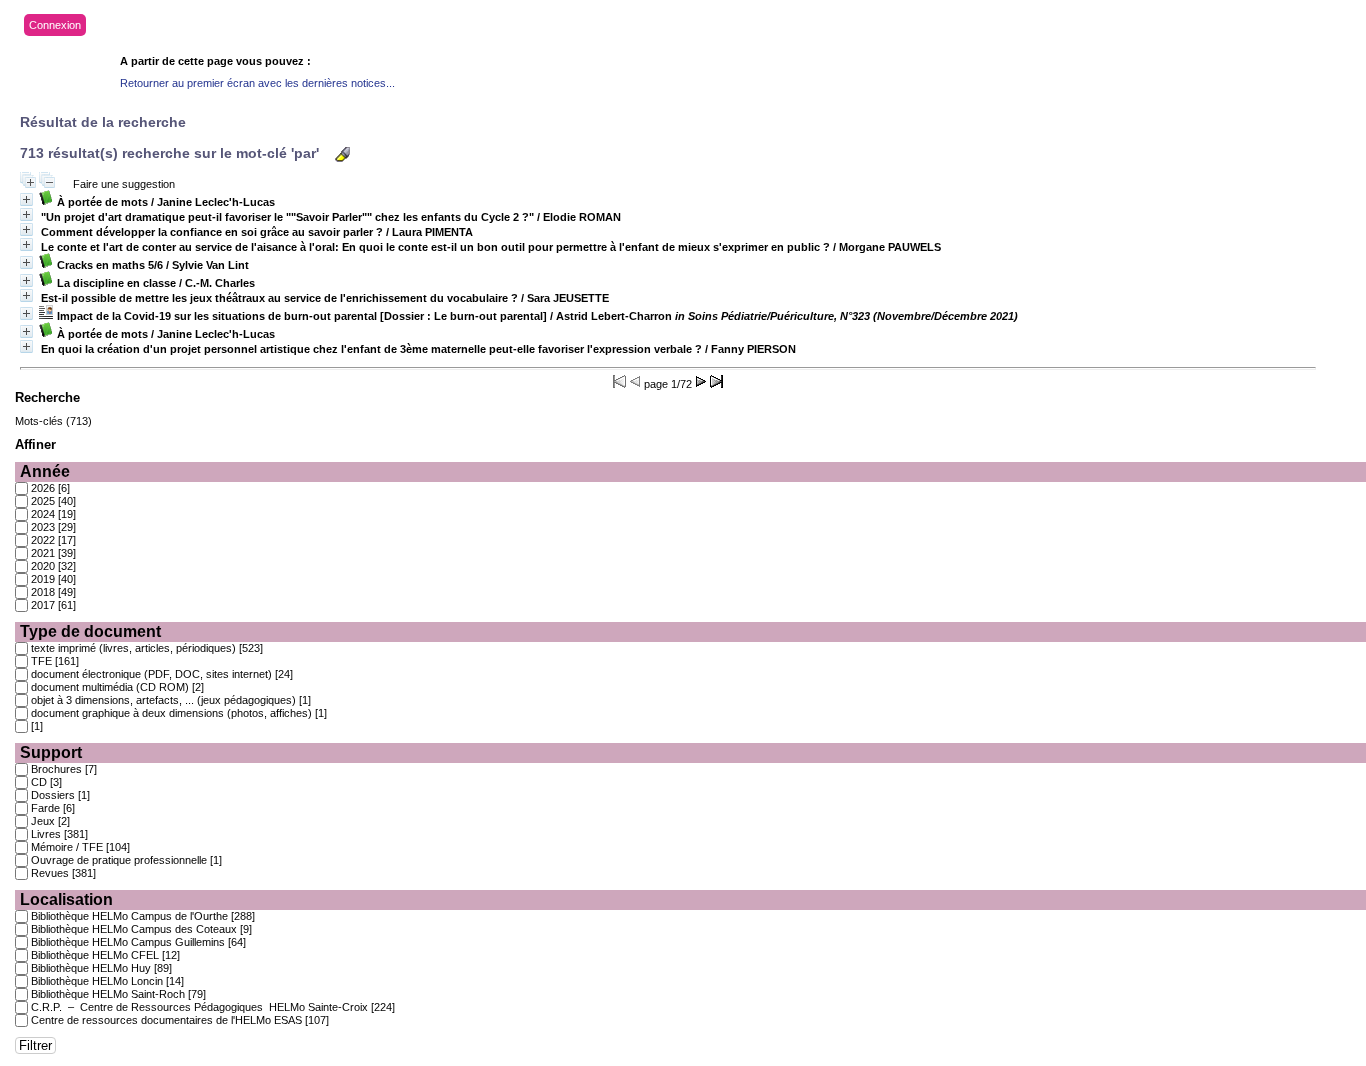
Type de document (90, 631)
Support (51, 752)
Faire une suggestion (124, 184)
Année (45, 471)
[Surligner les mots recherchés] (342, 154)
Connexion (55, 25)
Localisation (66, 899)
